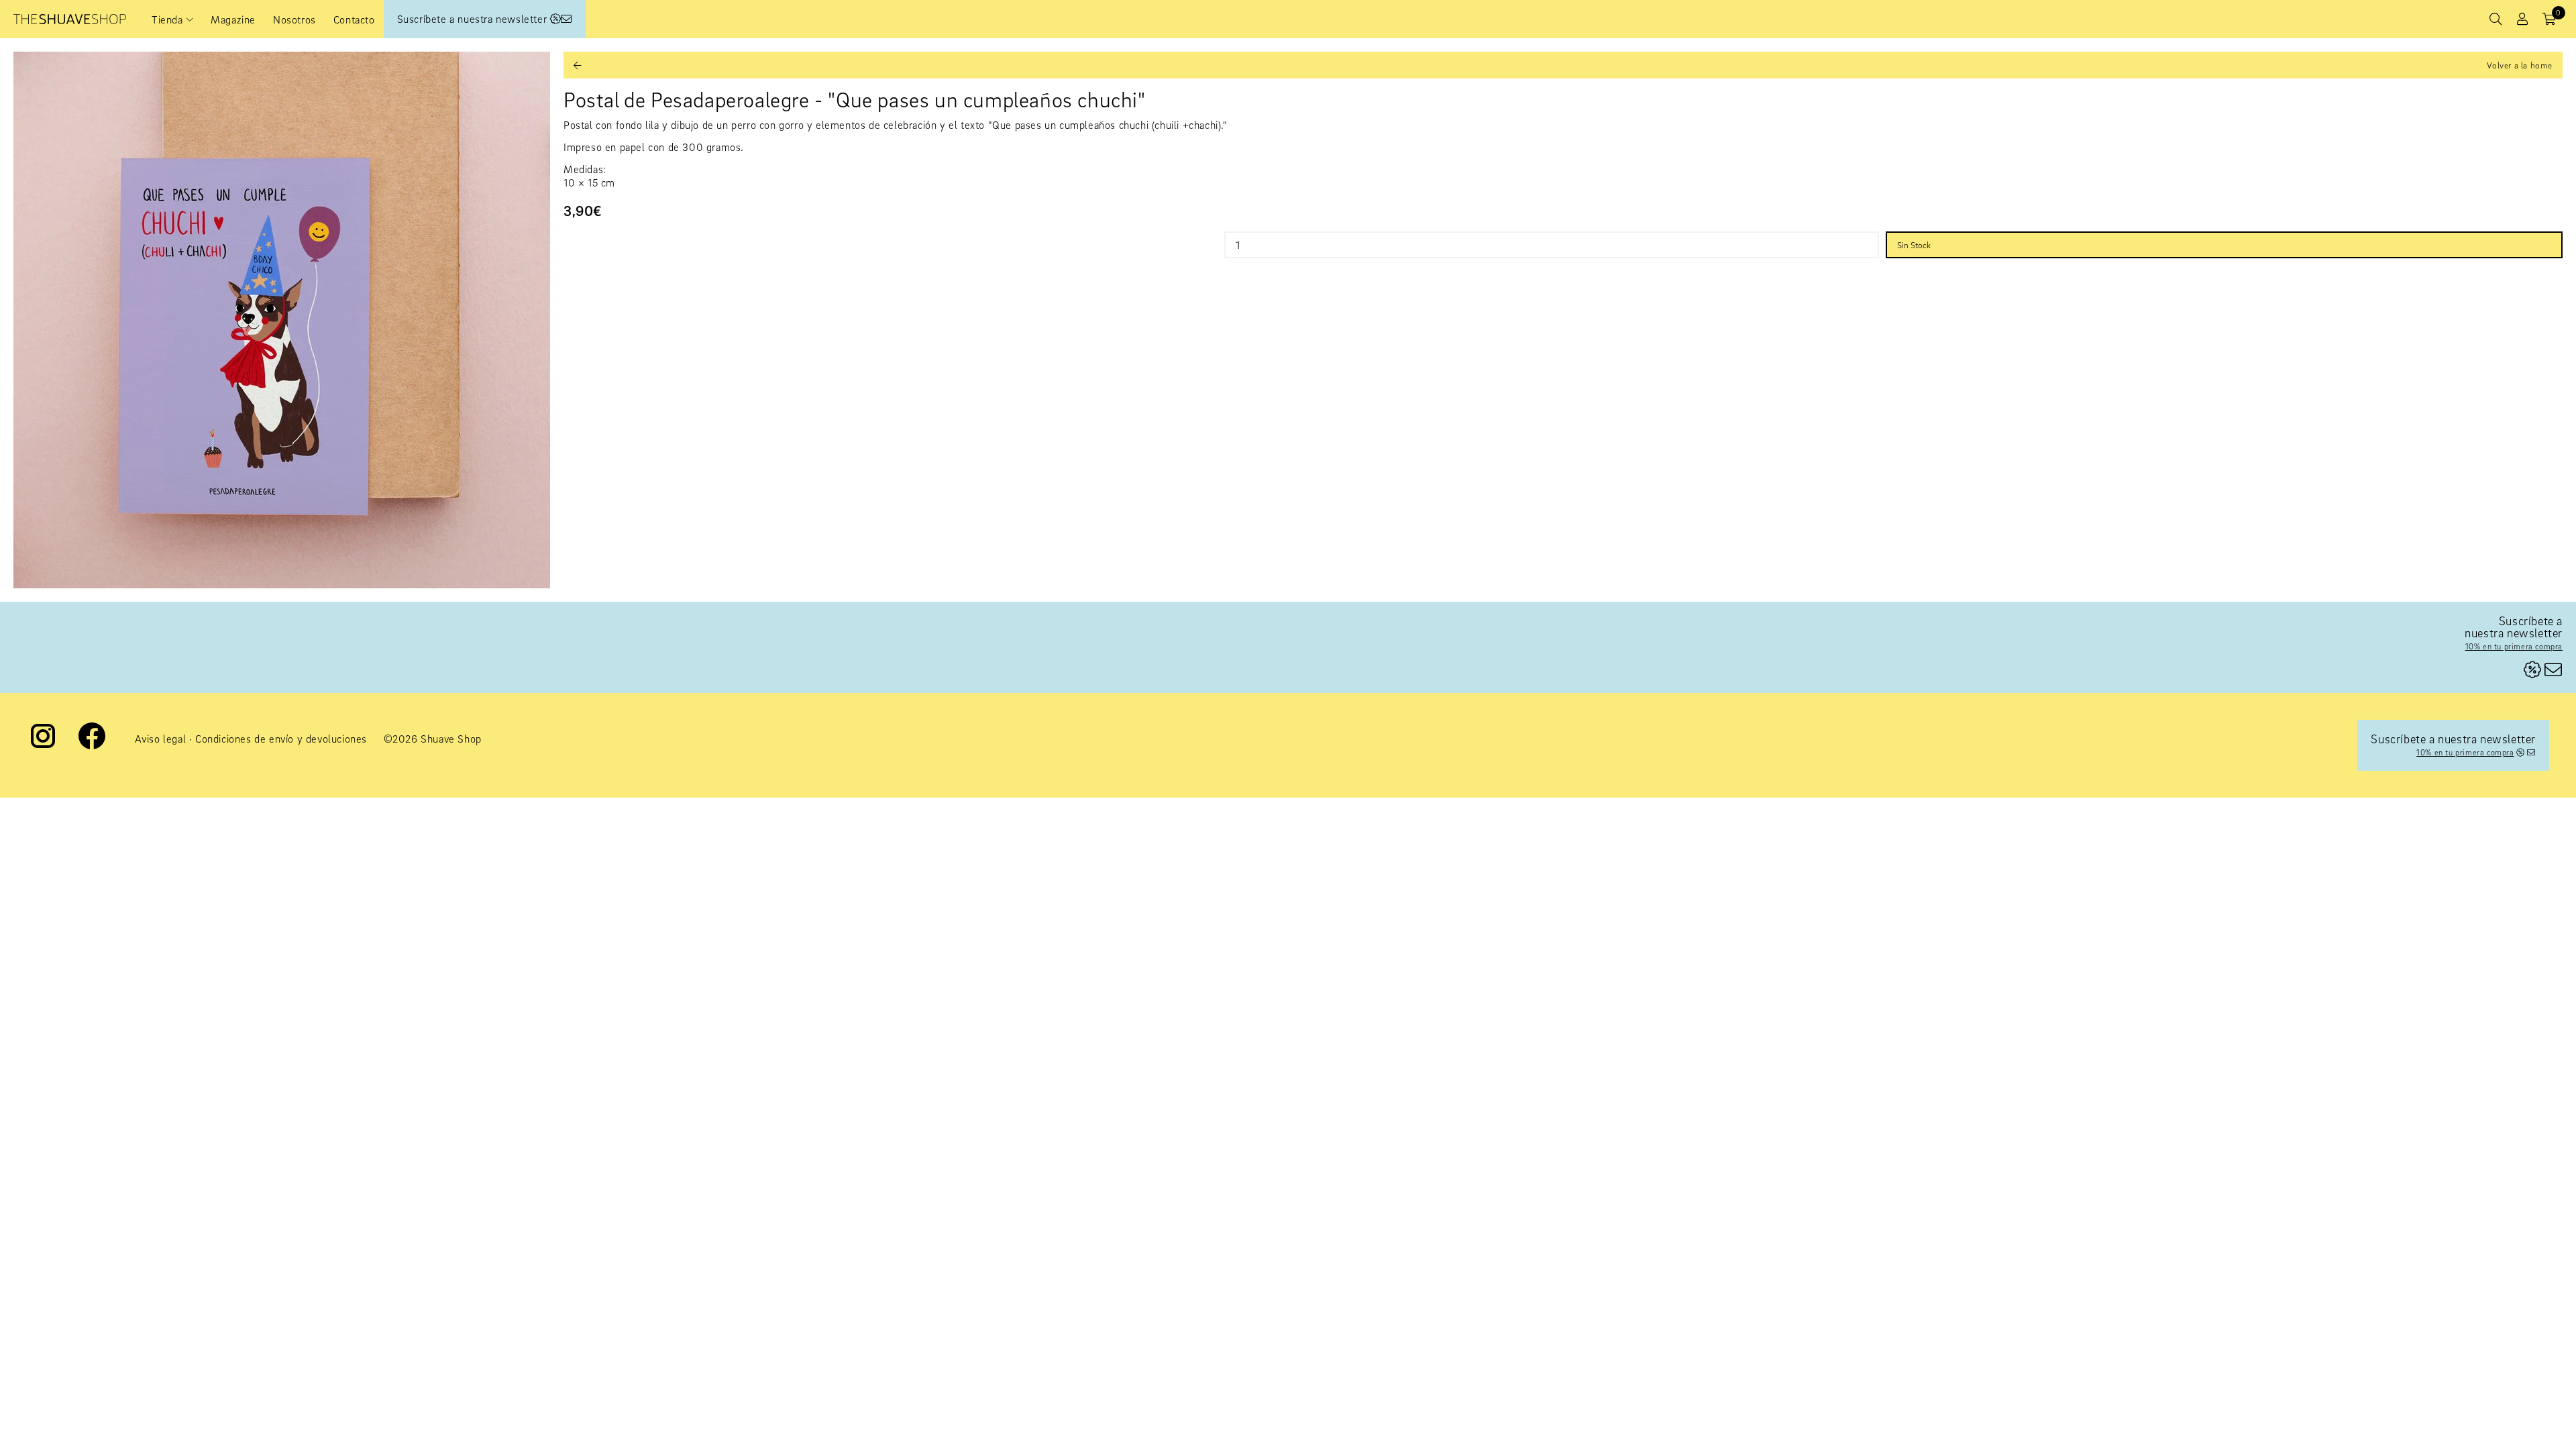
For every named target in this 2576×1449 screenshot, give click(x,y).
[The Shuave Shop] (70, 19)
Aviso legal (161, 739)
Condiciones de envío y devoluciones (281, 739)
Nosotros (294, 19)
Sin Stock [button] (1914, 245)
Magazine (233, 19)
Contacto (354, 19)
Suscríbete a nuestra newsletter (474, 19)
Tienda (167, 19)
